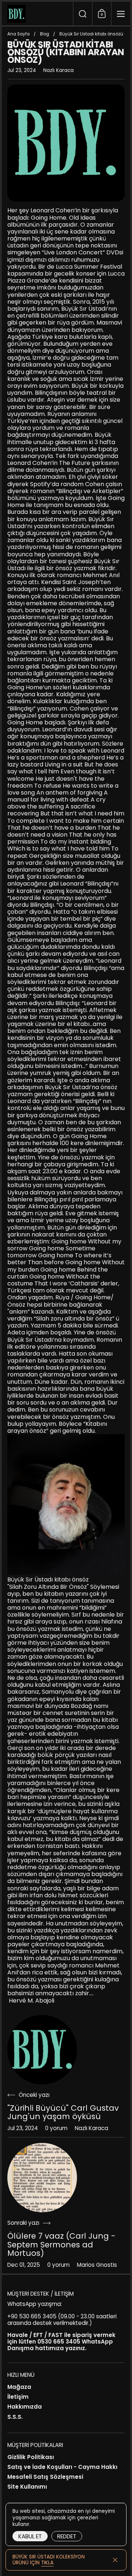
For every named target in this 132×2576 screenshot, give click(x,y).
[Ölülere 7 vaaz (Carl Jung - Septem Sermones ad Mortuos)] (42, 2178)
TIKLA (47, 2563)
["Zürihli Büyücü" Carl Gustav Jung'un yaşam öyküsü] (42, 2050)
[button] (82, 14)
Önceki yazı (34, 2095)
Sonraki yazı (23, 2223)
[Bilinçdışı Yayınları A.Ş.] (37, 14)
